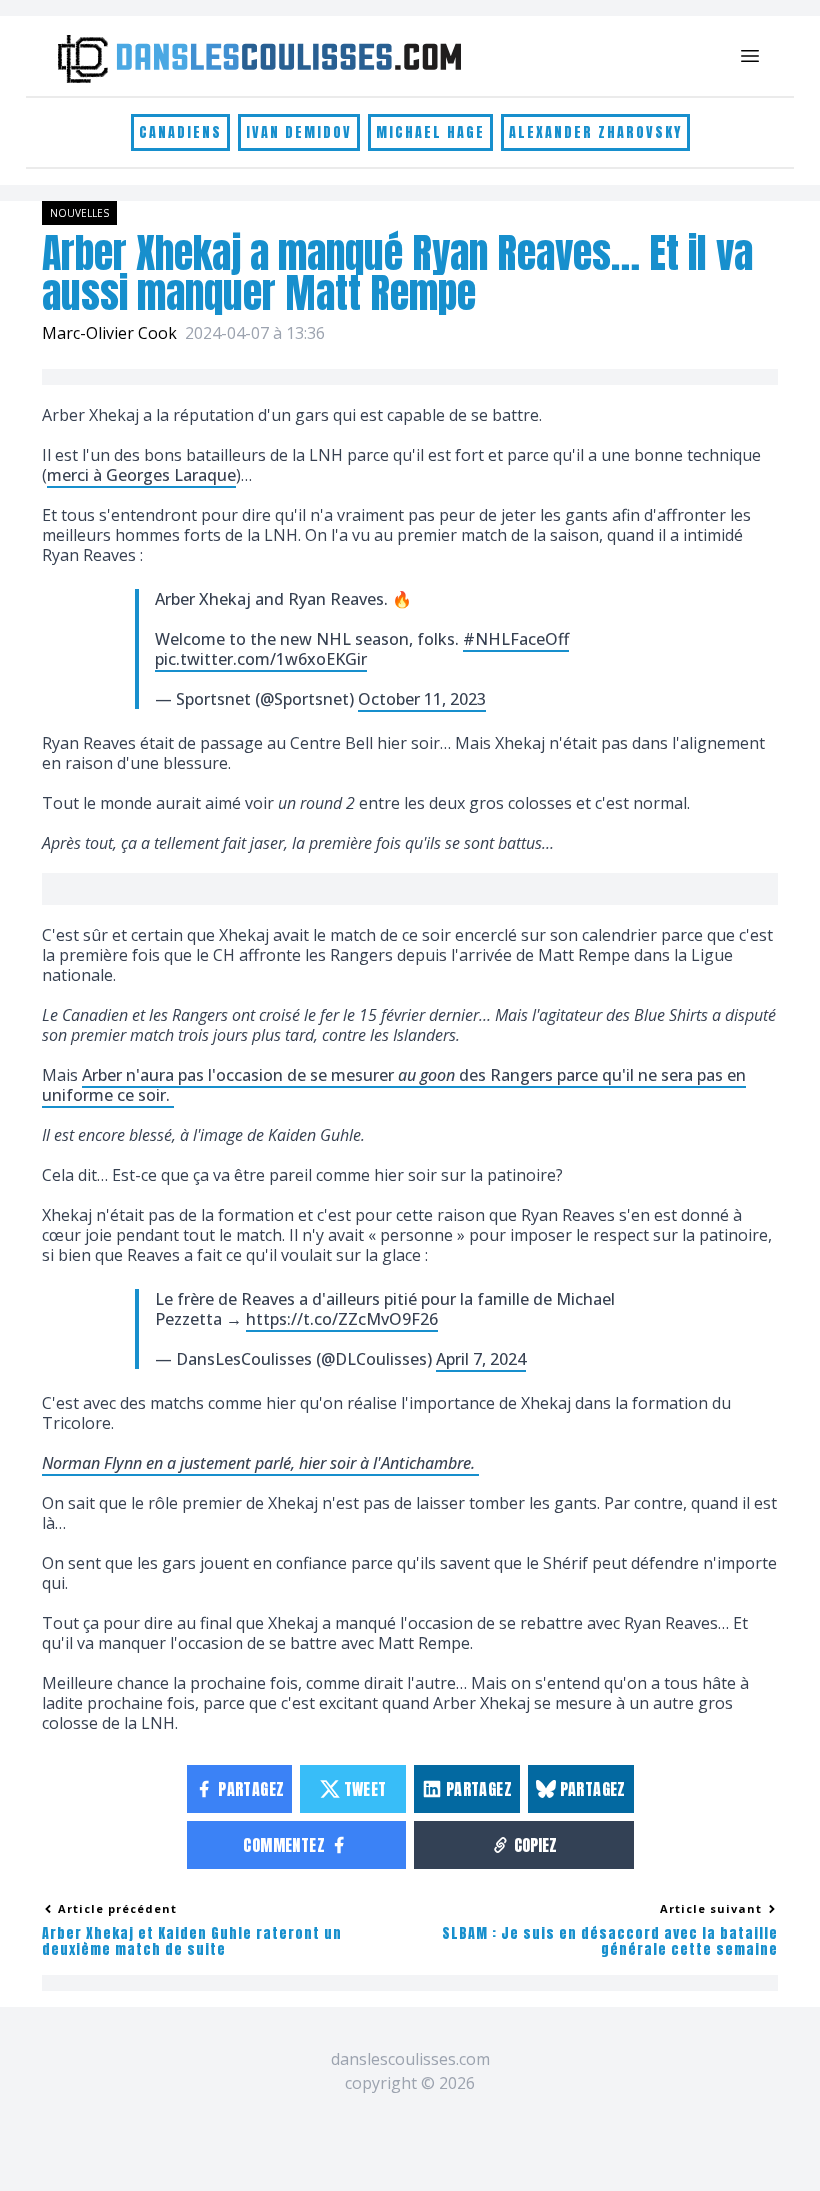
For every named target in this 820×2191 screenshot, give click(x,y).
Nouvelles (79, 213)
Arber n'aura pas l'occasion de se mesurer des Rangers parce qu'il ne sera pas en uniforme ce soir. (394, 1085)
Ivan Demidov (299, 132)
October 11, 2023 (422, 699)
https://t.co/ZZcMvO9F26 (342, 1319)
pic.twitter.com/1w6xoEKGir (261, 659)
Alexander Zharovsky (595, 132)
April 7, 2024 (481, 1359)
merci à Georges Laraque (141, 475)
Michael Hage (430, 132)
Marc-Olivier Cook (109, 333)
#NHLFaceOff (516, 639)
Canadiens (180, 132)
